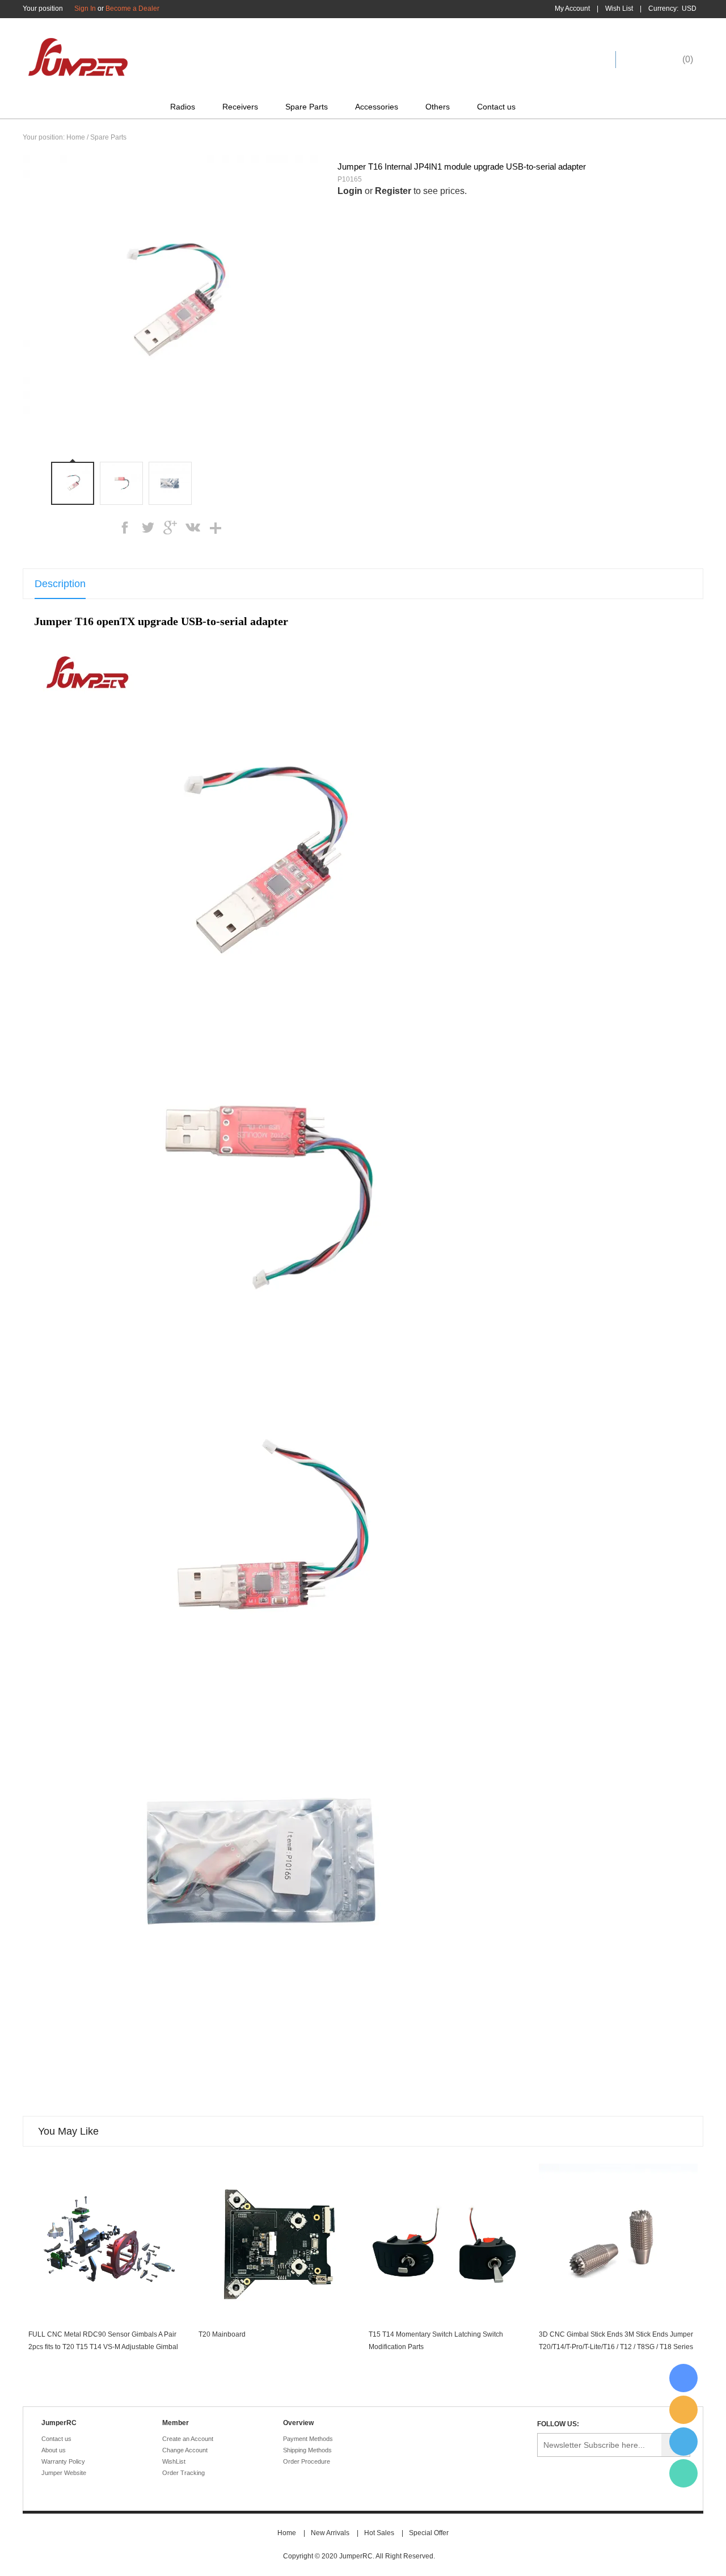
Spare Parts (307, 107)
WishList (174, 2461)
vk (193, 528)
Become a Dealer (132, 9)
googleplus (170, 528)
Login (350, 191)
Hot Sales (379, 2533)
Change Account (185, 2450)
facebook (125, 528)
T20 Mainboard (222, 2334)
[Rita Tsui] (683, 2378)
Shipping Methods (307, 2450)
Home (76, 137)
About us (54, 2450)
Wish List (619, 9)
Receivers (240, 107)
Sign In (85, 9)
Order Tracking (183, 2473)
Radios (183, 107)
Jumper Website (64, 2473)
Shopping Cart (657, 59)
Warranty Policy (63, 2461)
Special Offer (429, 2533)
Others (438, 107)
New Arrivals (330, 2533)
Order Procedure (307, 2461)
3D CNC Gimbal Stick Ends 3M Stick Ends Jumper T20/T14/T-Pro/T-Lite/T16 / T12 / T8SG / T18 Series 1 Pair (616, 2347)
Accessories (377, 107)
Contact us (496, 107)
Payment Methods (308, 2439)
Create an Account (188, 2439)
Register (393, 191)
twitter (147, 528)
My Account (572, 9)
